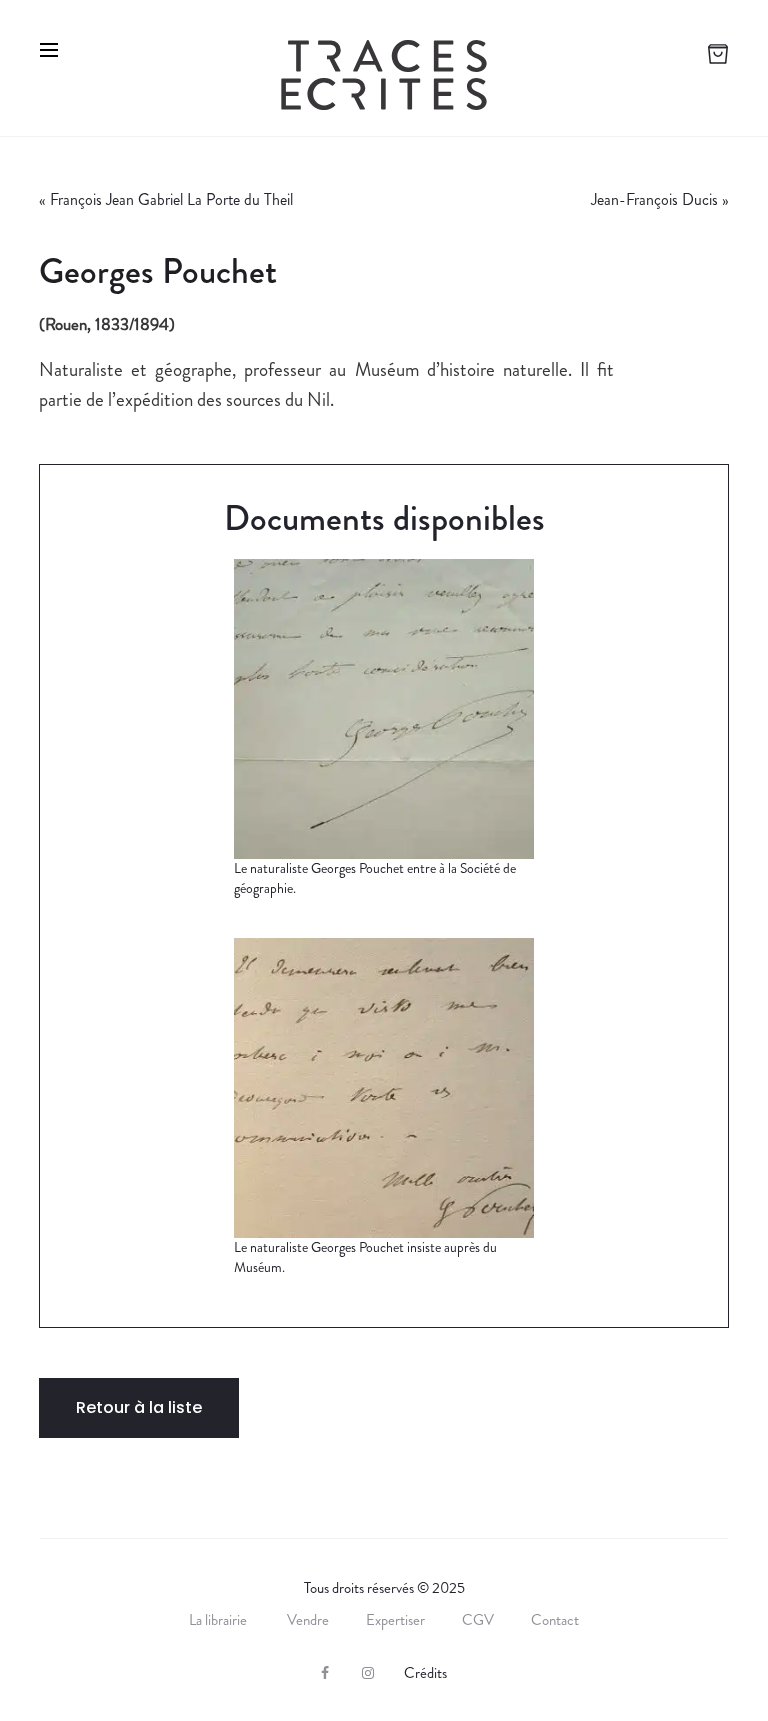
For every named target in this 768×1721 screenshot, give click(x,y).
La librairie (219, 1620)
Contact (555, 1620)
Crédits (425, 1673)
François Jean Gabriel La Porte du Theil (171, 199)
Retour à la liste (139, 1407)
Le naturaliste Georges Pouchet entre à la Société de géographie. (375, 878)
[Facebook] (325, 1673)
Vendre (308, 1620)
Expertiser (395, 1620)
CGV (478, 1620)
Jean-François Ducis (654, 199)
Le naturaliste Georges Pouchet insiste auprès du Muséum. (365, 1257)
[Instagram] (368, 1673)
